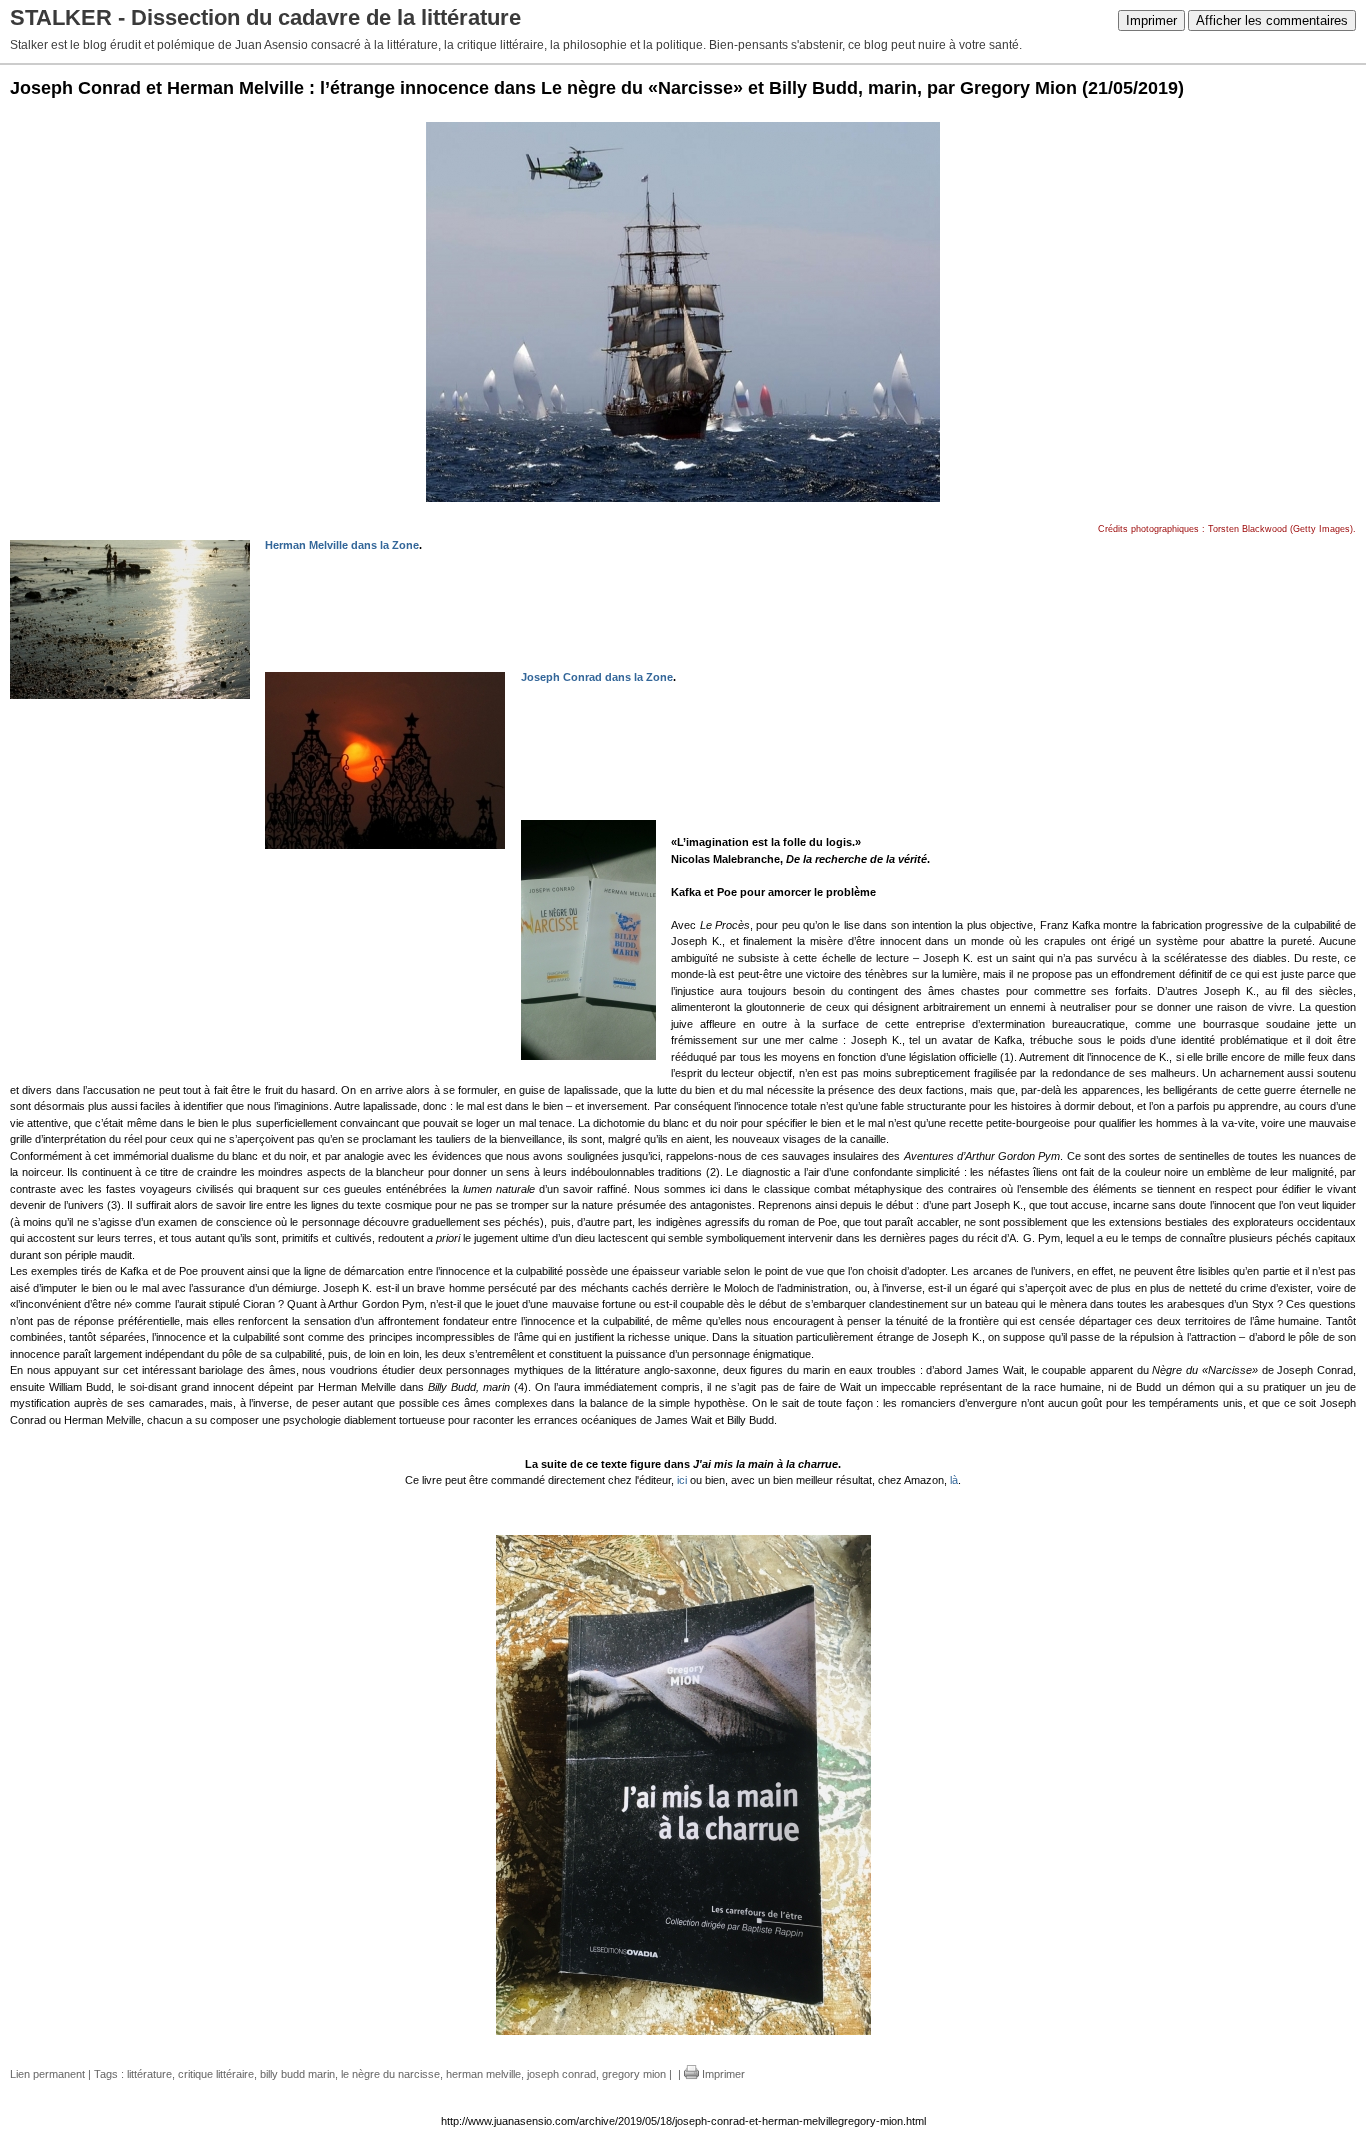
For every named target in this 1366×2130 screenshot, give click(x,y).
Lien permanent (47, 2074)
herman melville (483, 2074)
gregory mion (634, 2074)
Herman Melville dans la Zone (342, 545)
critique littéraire (216, 2074)
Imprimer (1151, 20)
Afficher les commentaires (1272, 20)
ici (682, 1480)
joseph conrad (561, 2074)
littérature (149, 2074)
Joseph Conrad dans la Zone (597, 677)
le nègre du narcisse (390, 2074)
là (954, 1480)
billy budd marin (297, 2074)
